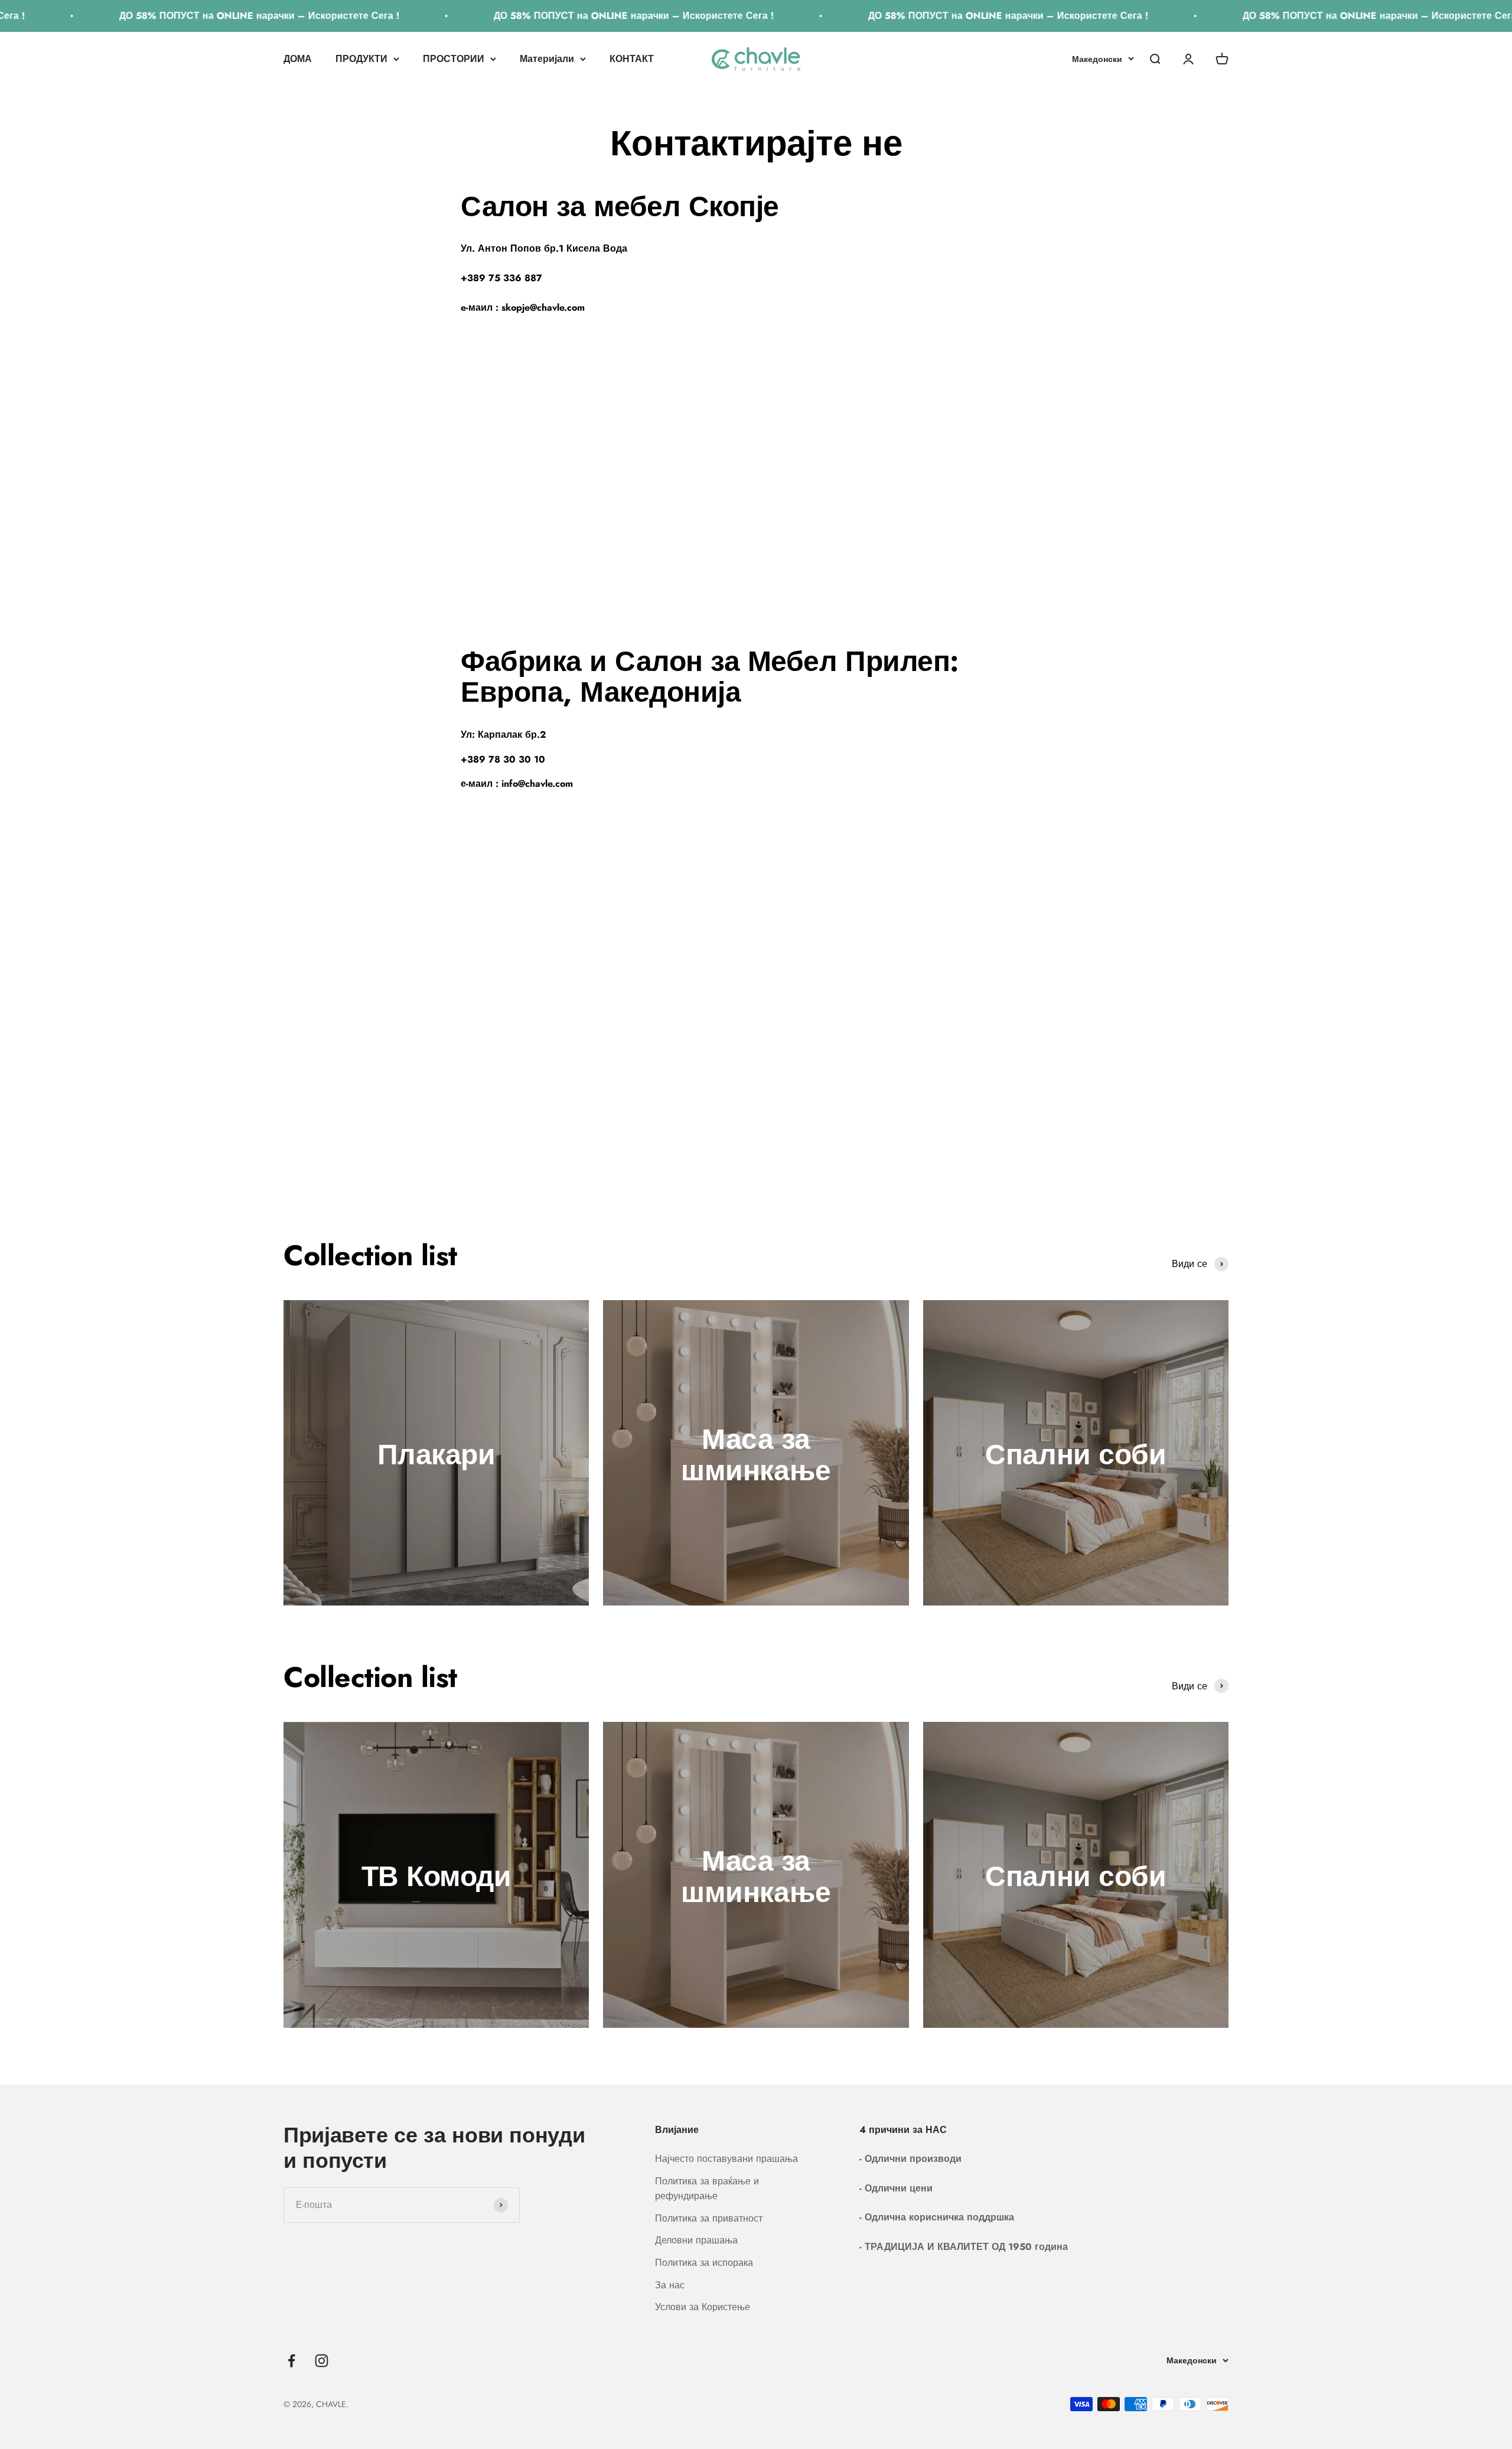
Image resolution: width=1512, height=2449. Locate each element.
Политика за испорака (704, 2263)
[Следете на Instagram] (322, 2361)
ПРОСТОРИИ (454, 59)
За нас (670, 2285)
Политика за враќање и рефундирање (707, 2189)
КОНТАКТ (632, 59)
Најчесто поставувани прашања (726, 2159)
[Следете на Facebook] (291, 2361)
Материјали (547, 59)
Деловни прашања (696, 2240)
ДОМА (298, 59)
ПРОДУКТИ (361, 59)
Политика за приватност (709, 2218)
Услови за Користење (703, 2307)
